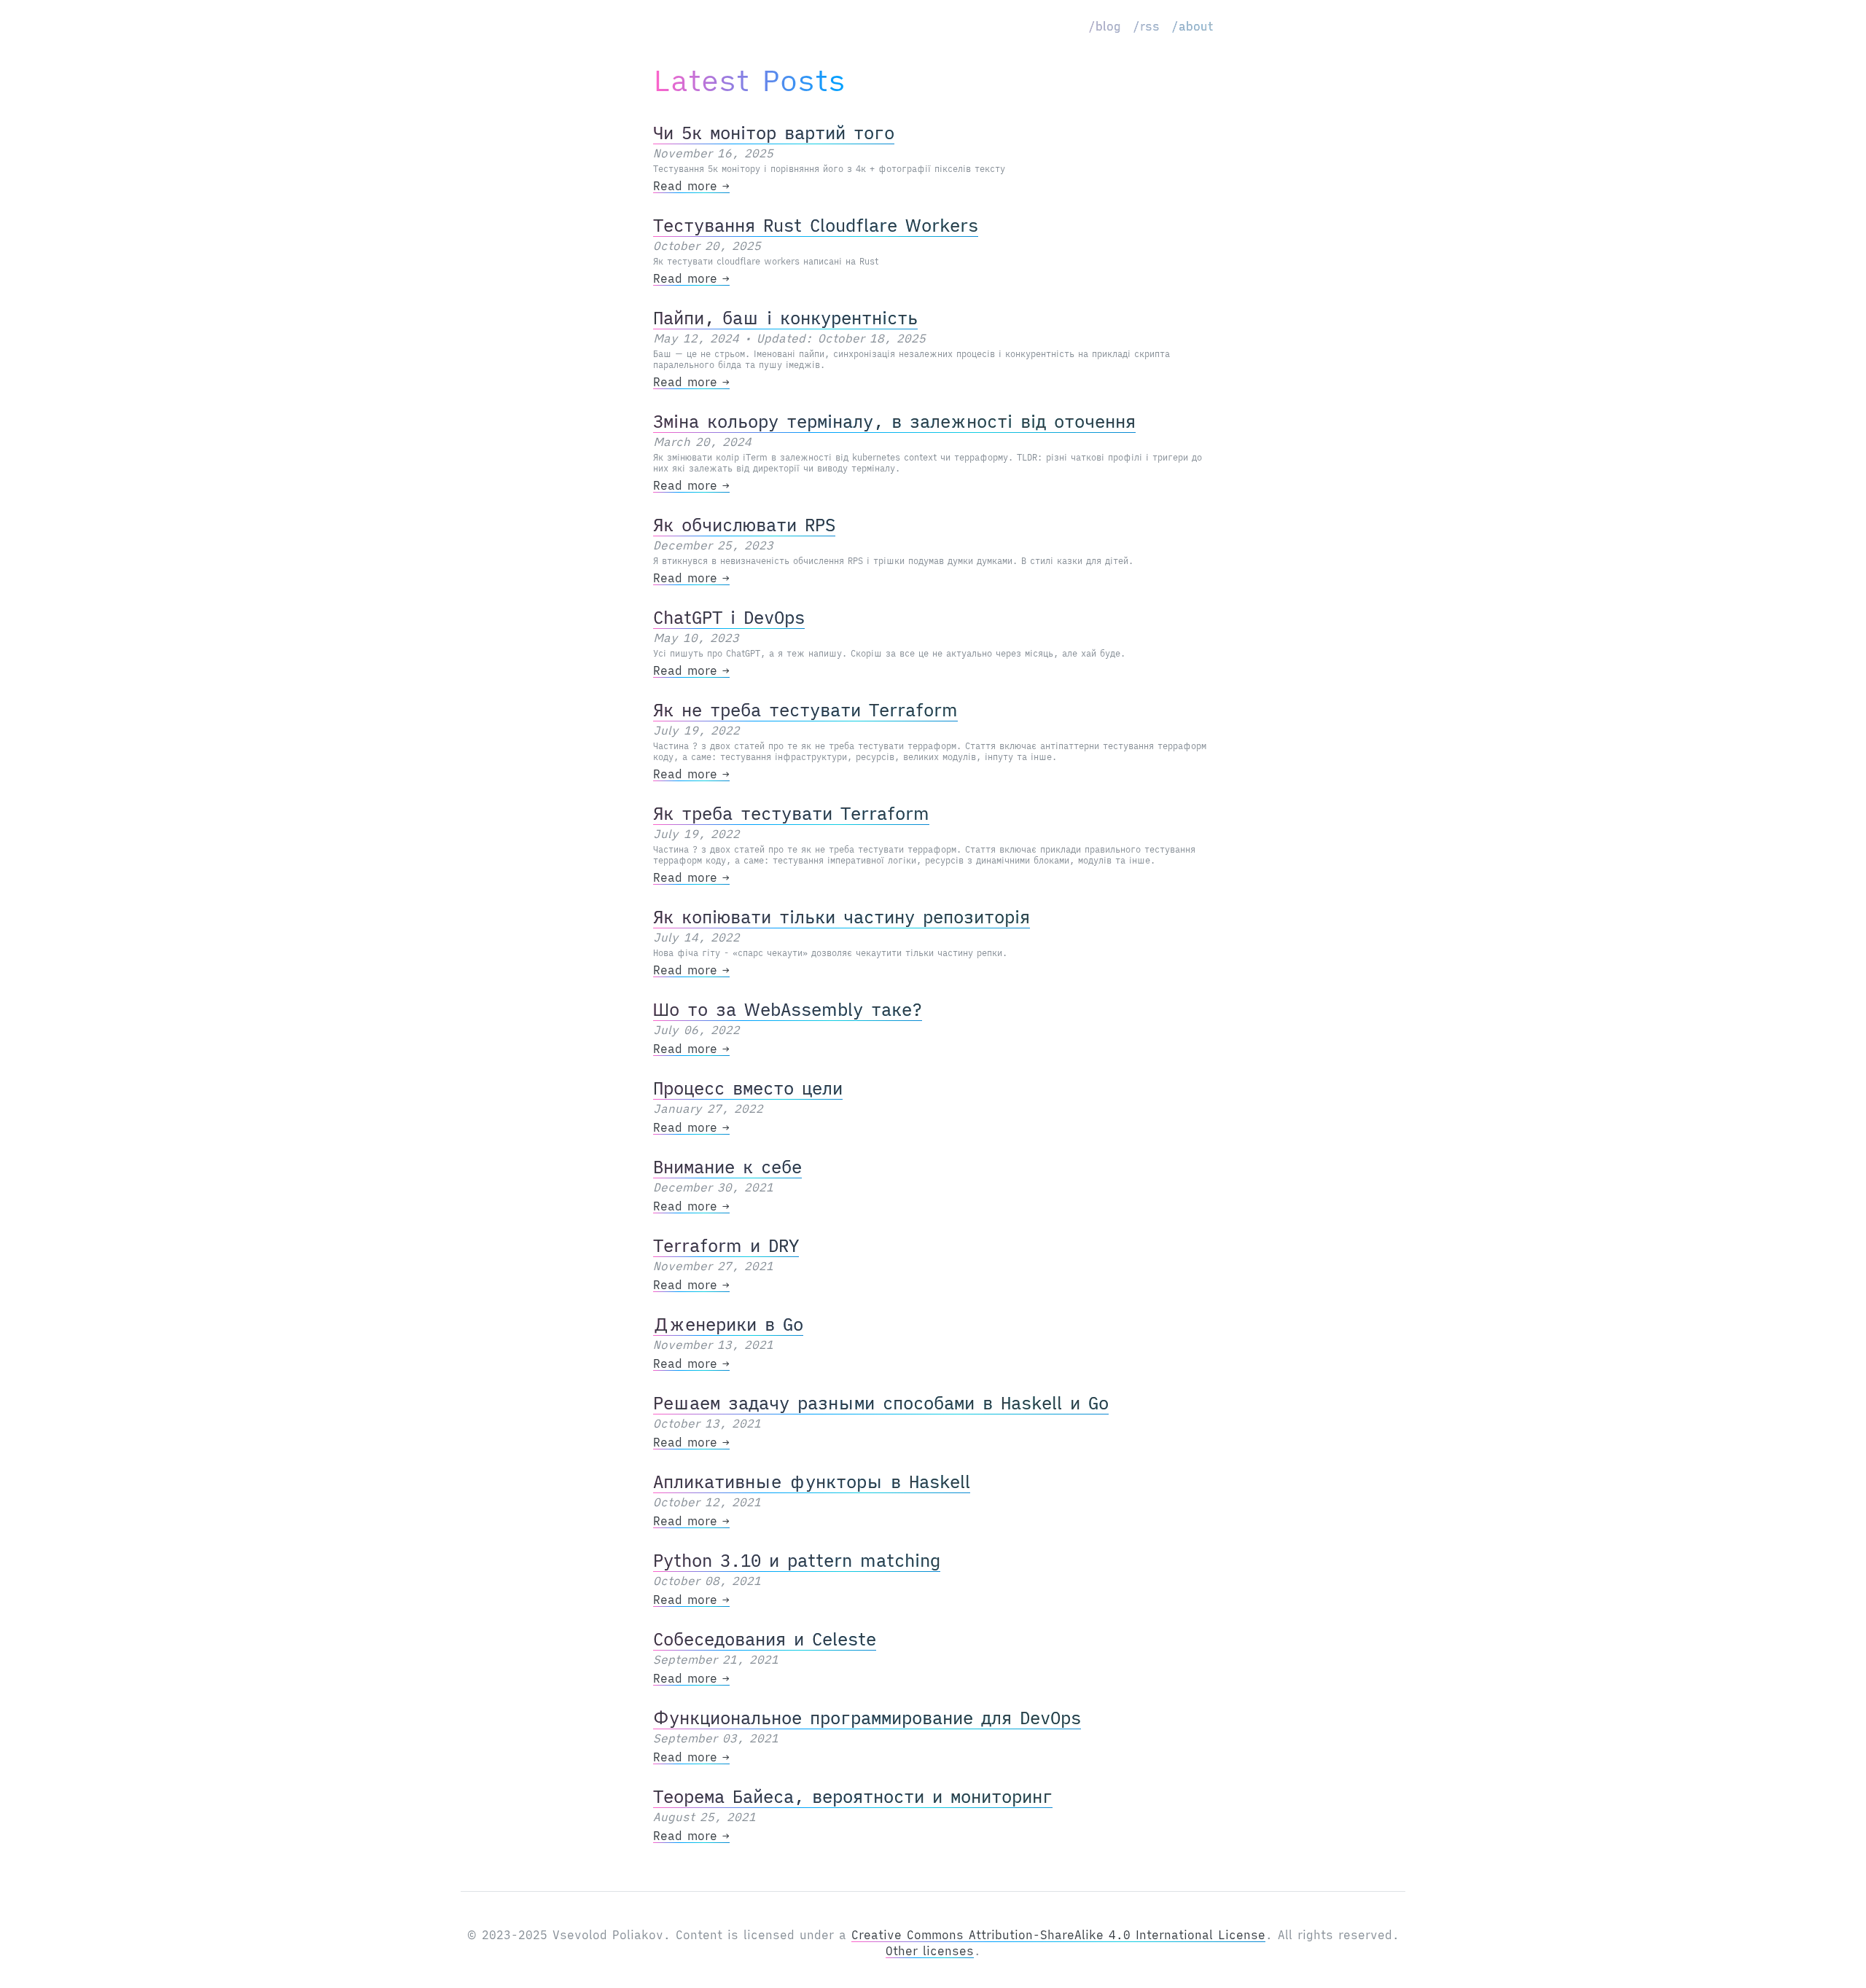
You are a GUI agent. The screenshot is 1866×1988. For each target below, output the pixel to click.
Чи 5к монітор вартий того (774, 133)
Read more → (691, 186)
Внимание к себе (727, 1167)
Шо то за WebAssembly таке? (788, 1009)
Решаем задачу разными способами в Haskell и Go (881, 1403)
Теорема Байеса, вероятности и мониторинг (853, 1796)
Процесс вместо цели (748, 1088)
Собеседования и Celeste (765, 1639)
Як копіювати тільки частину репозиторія (842, 917)
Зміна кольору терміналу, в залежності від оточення (894, 421)
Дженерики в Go (728, 1324)
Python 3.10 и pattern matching (797, 1560)
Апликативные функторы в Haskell (812, 1482)
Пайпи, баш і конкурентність (785, 318)
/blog (1105, 26)
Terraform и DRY (726, 1245)
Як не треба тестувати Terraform (805, 710)
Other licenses (930, 1951)
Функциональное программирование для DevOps (867, 1718)
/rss (1146, 26)
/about (1192, 26)
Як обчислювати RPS (744, 525)
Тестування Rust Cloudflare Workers (816, 225)
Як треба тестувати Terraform (791, 813)
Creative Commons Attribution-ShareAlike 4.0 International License (1058, 1935)
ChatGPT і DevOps (729, 617)
